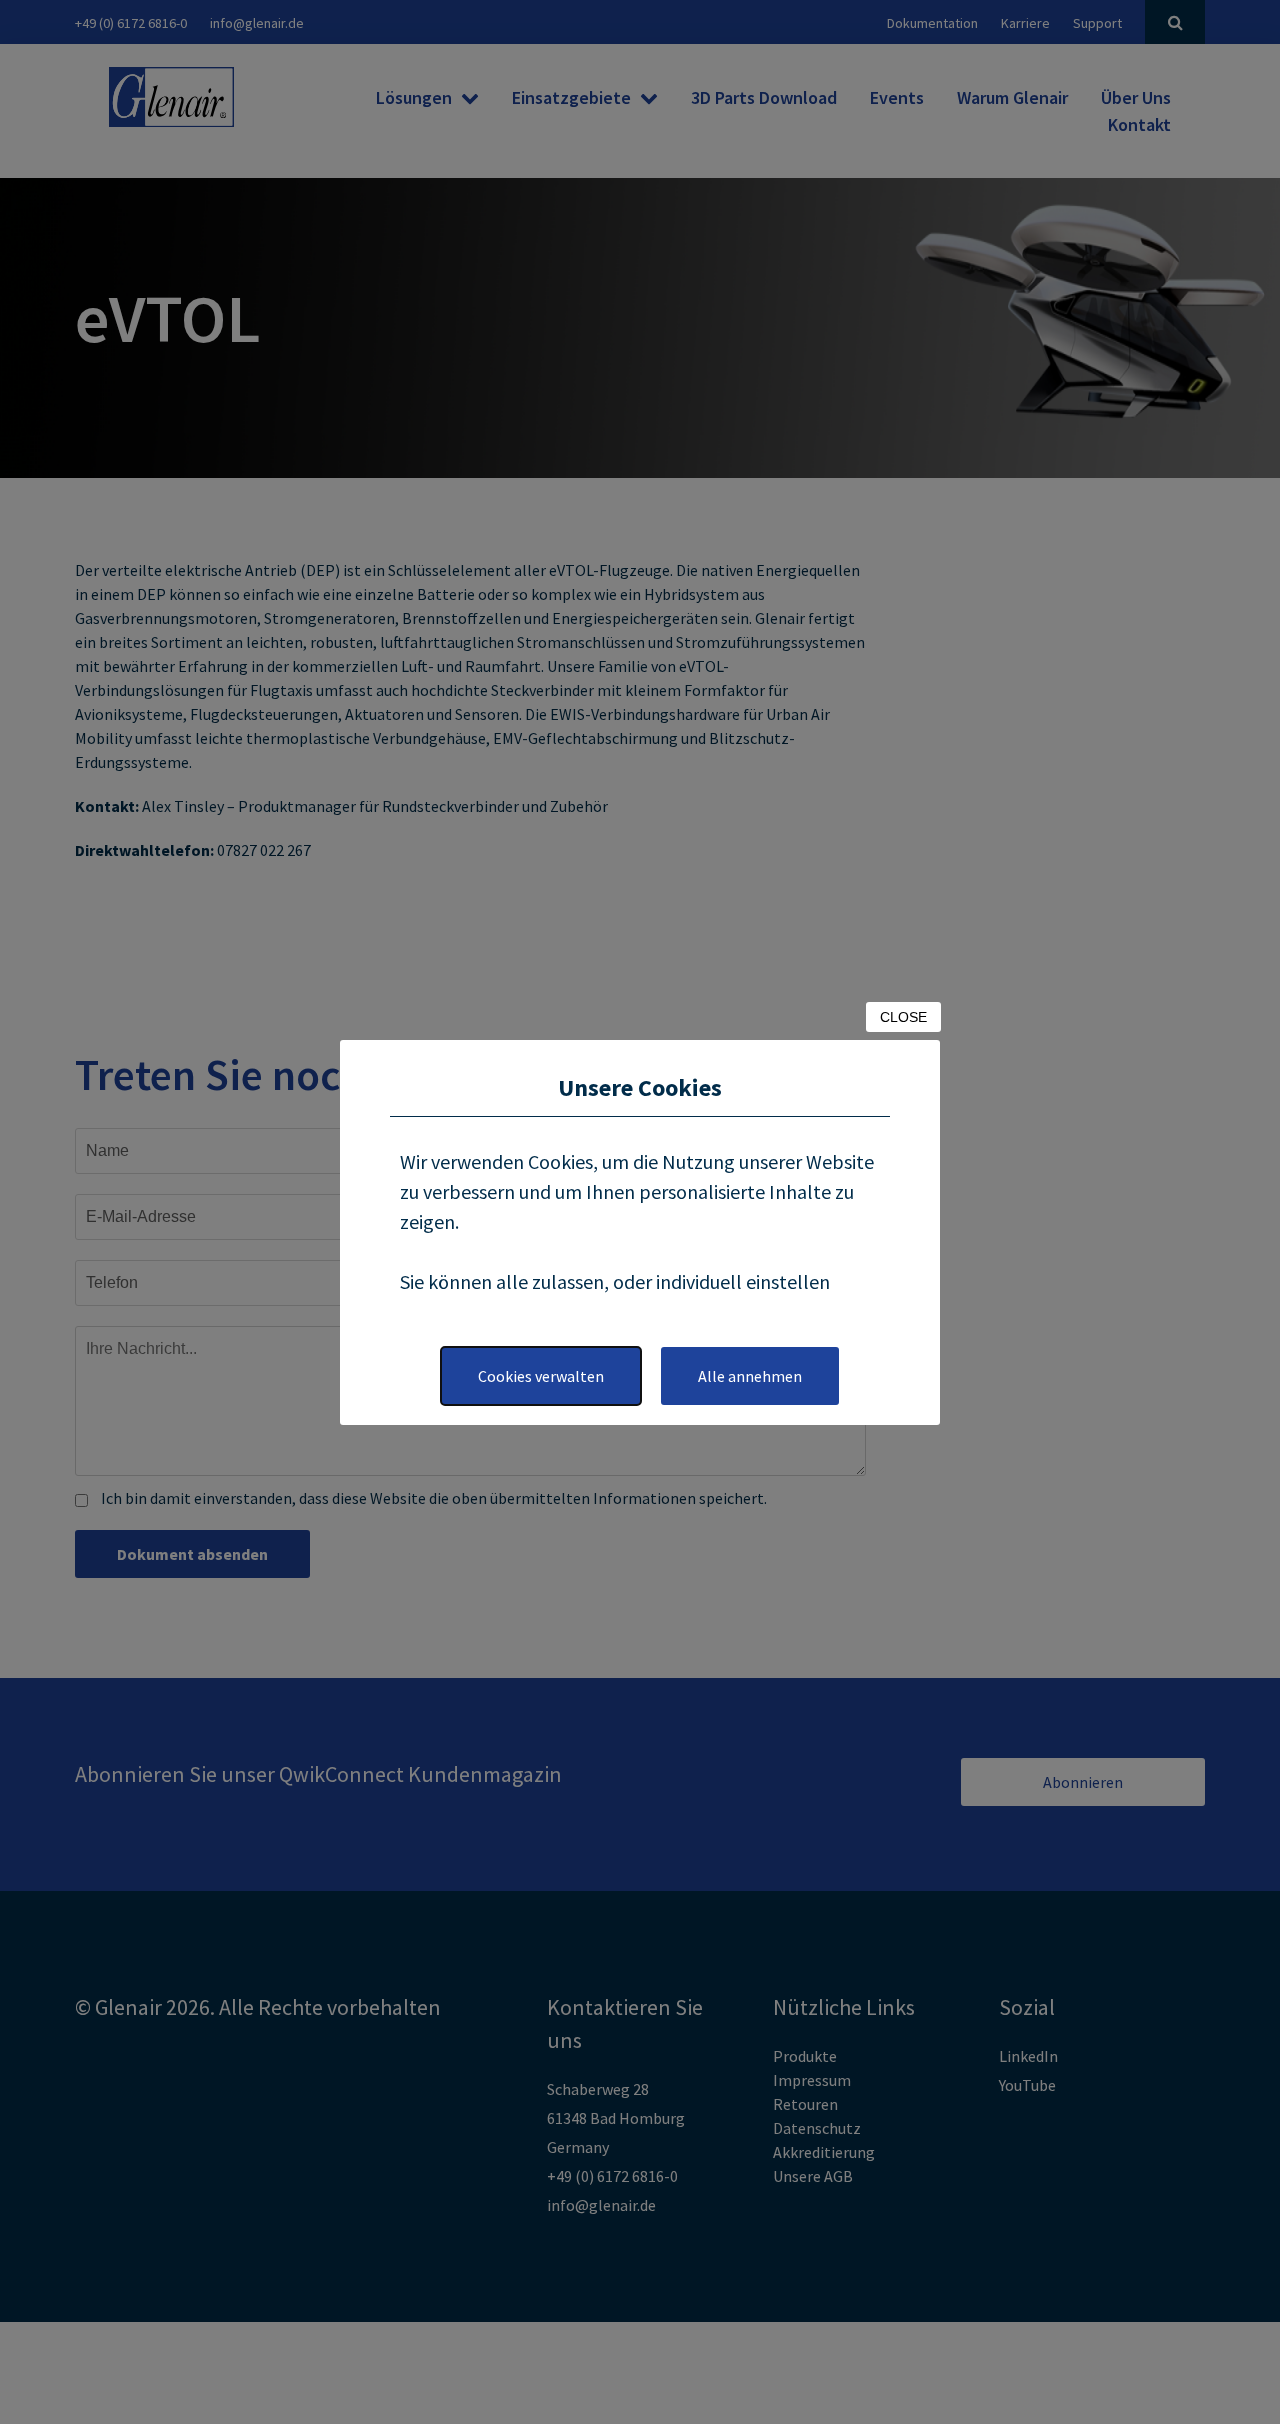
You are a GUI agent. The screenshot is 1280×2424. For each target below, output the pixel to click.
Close (903, 1017)
